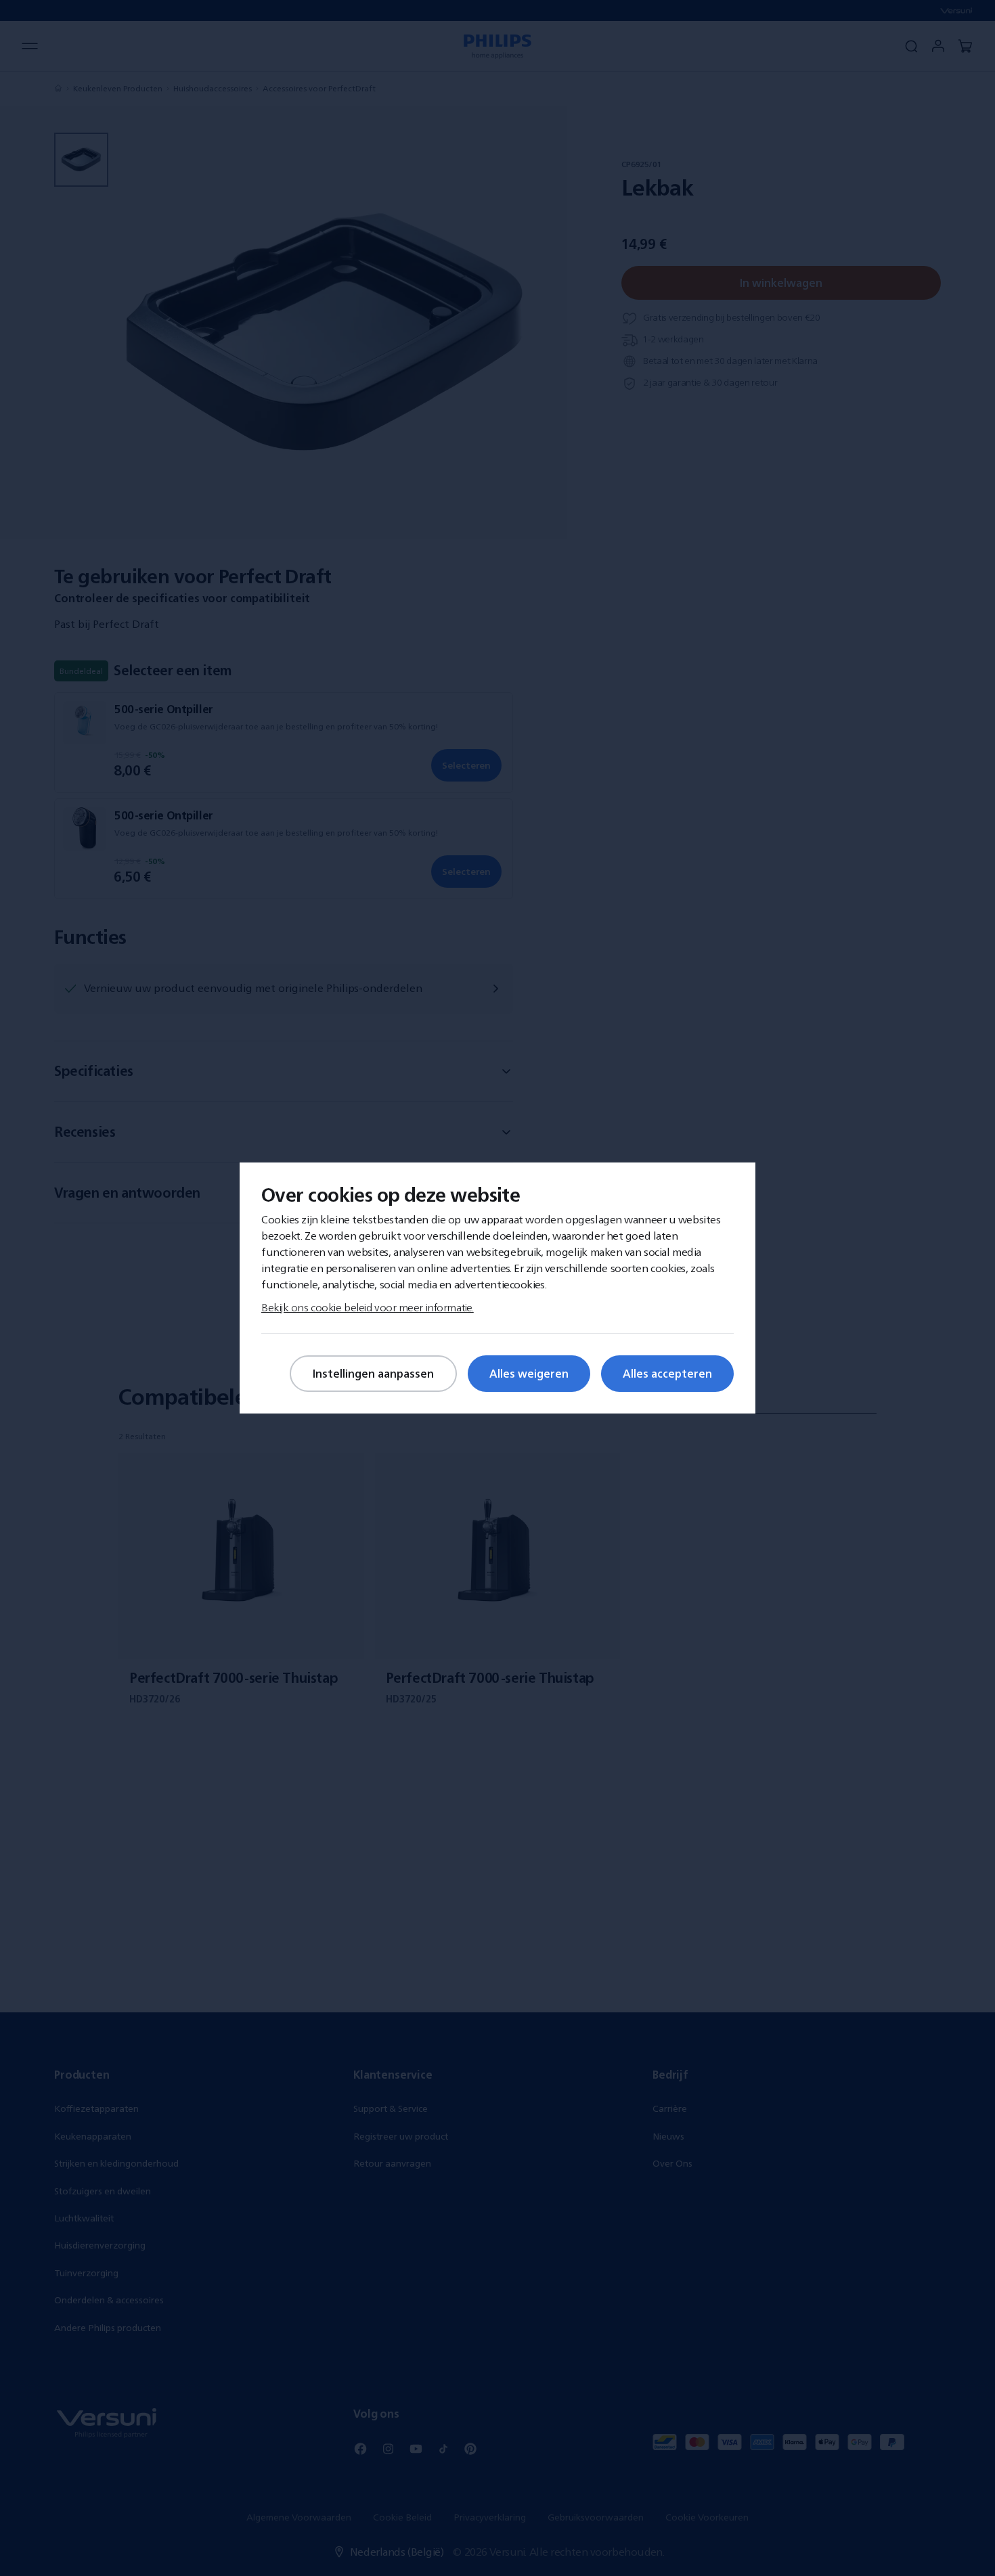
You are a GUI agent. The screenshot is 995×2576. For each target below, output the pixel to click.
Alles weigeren (529, 1374)
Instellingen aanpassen (373, 1374)
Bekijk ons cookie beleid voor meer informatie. (368, 1307)
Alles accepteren (667, 1374)
